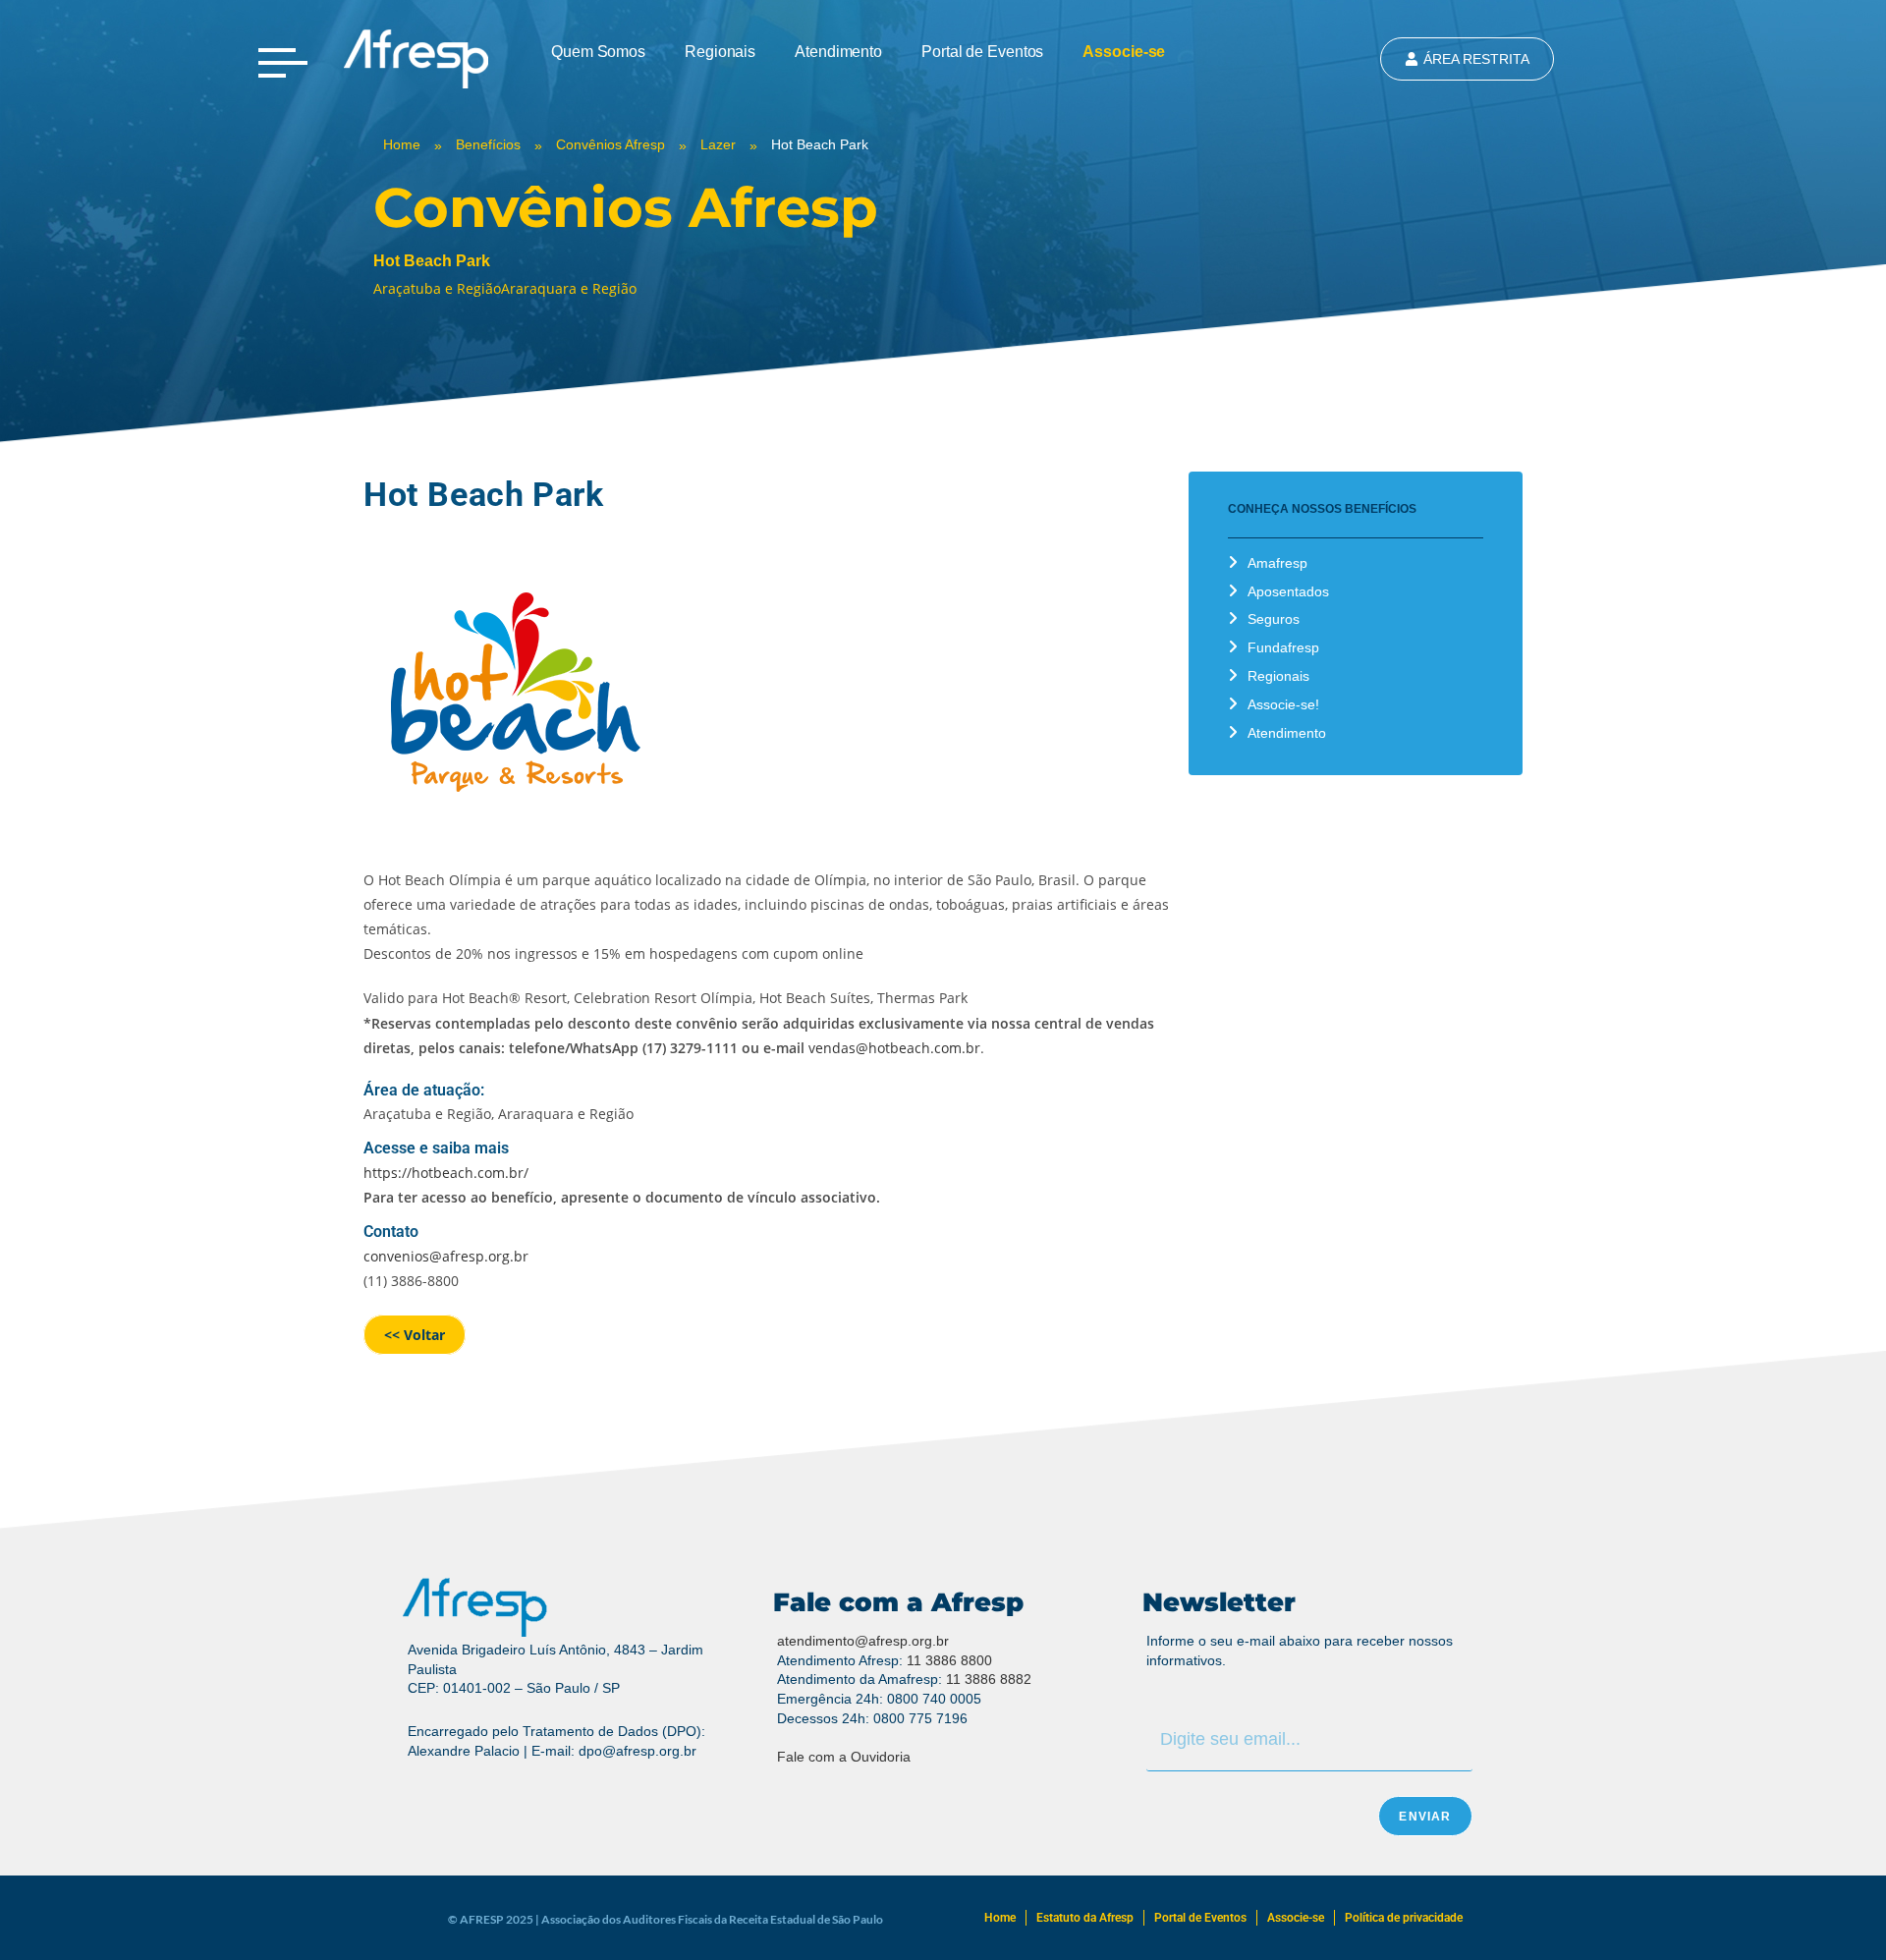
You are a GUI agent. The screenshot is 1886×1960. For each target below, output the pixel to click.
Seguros (1274, 619)
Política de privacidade (1404, 1918)
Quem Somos (598, 52)
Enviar (1425, 1817)
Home (1000, 1918)
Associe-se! (1283, 704)
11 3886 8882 (989, 1679)
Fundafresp (1283, 647)
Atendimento (838, 52)
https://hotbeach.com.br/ (446, 1173)
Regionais (720, 52)
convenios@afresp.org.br (446, 1256)
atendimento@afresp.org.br (863, 1641)
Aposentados (1288, 591)
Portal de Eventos (982, 52)
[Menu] (283, 63)
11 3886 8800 (949, 1660)
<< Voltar (415, 1335)
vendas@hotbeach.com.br (894, 1048)
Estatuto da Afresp (1085, 1918)
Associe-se (1124, 52)
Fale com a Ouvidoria (844, 1757)
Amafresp (1277, 563)
